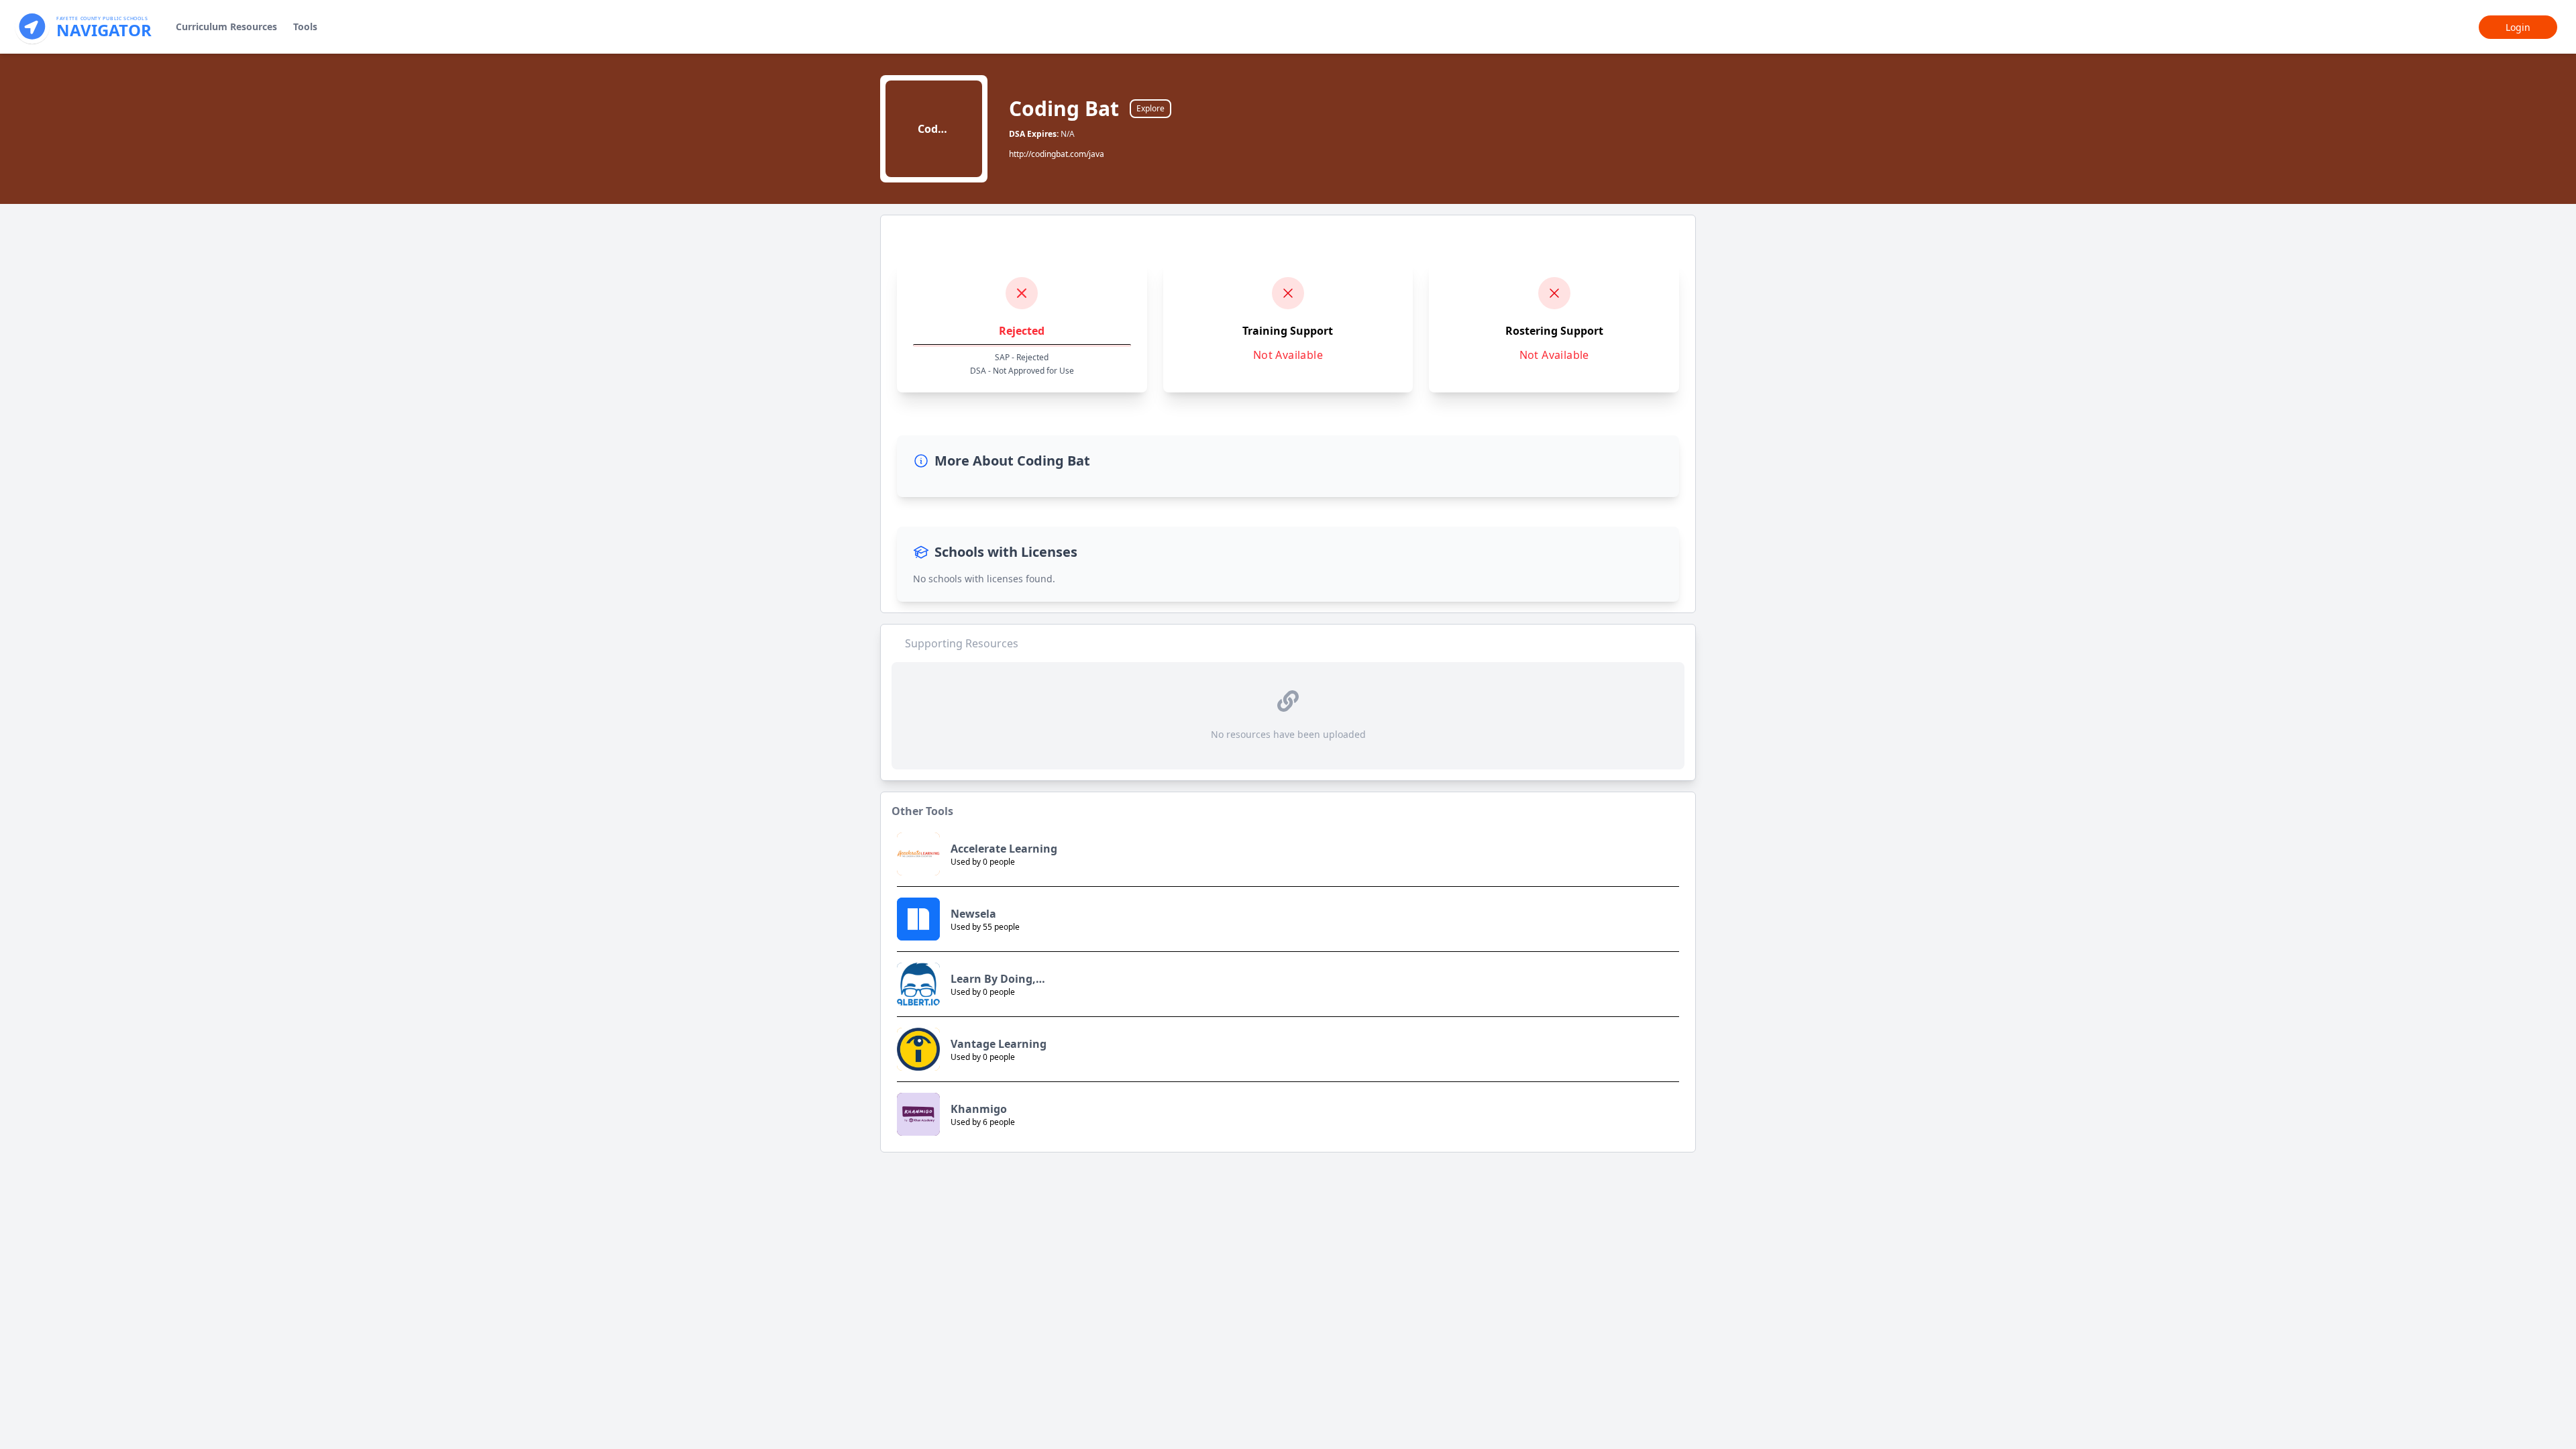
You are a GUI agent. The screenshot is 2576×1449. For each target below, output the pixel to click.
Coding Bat (1064, 109)
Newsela (973, 914)
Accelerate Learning (1004, 849)
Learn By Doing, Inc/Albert (993, 979)
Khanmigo (979, 1109)
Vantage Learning (999, 1044)
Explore (1150, 108)
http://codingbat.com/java (1057, 154)
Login (2518, 27)
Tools (305, 26)
